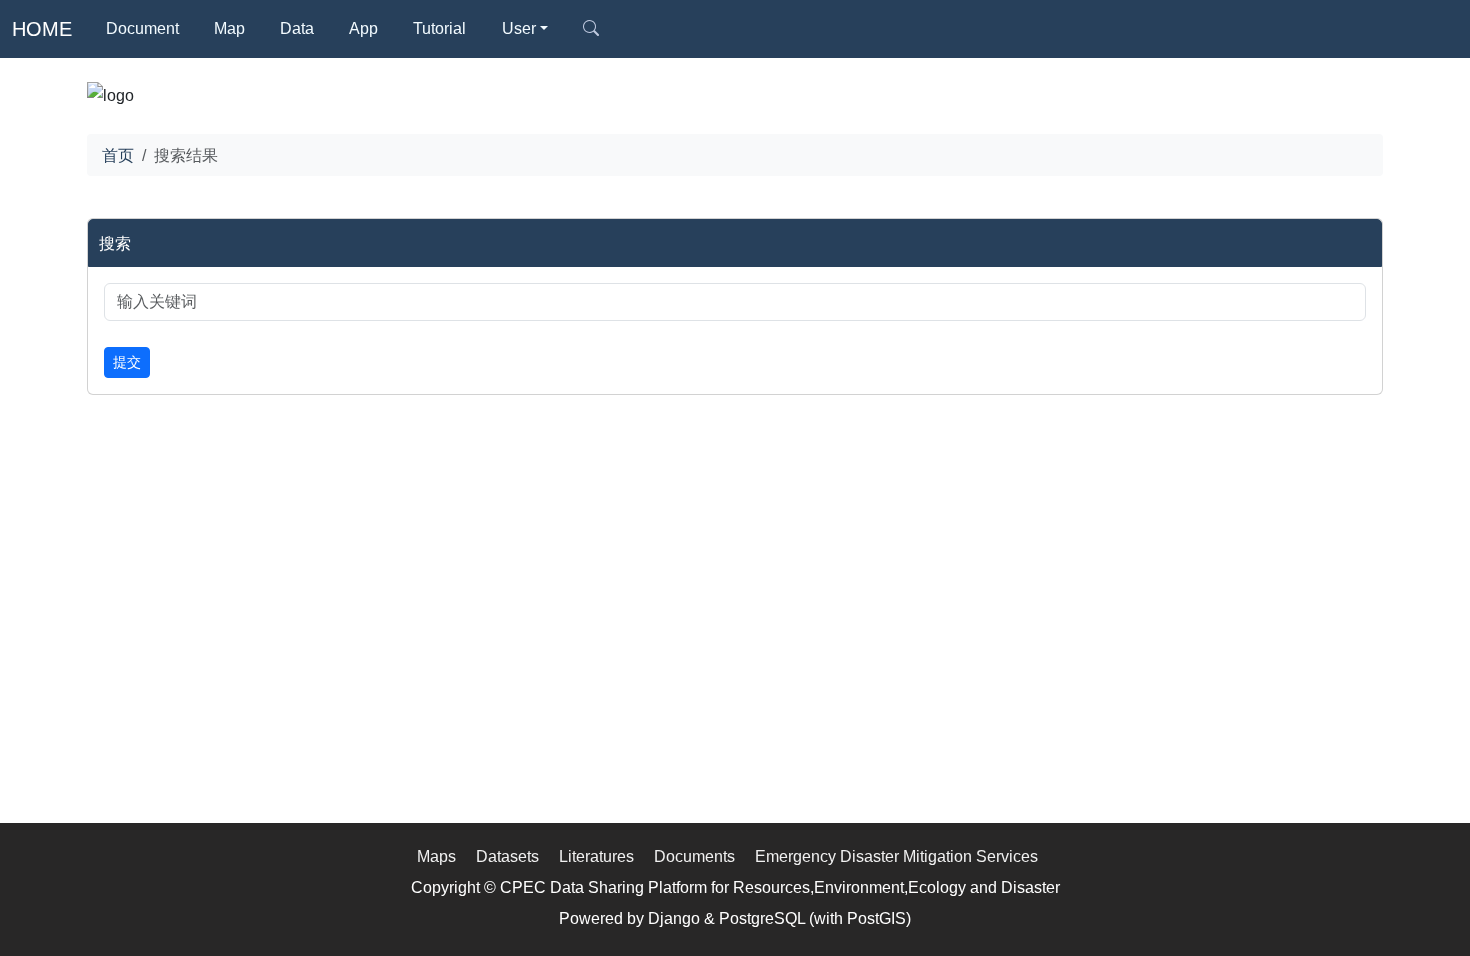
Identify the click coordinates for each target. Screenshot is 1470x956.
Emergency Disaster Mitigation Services (896, 856)
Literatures (596, 856)
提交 (127, 362)
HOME (42, 29)
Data (297, 28)
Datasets (507, 856)
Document (142, 28)
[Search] (591, 29)
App (363, 28)
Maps (436, 856)
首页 (118, 155)
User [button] (519, 28)
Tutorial (439, 28)
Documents (694, 856)
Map (229, 28)
